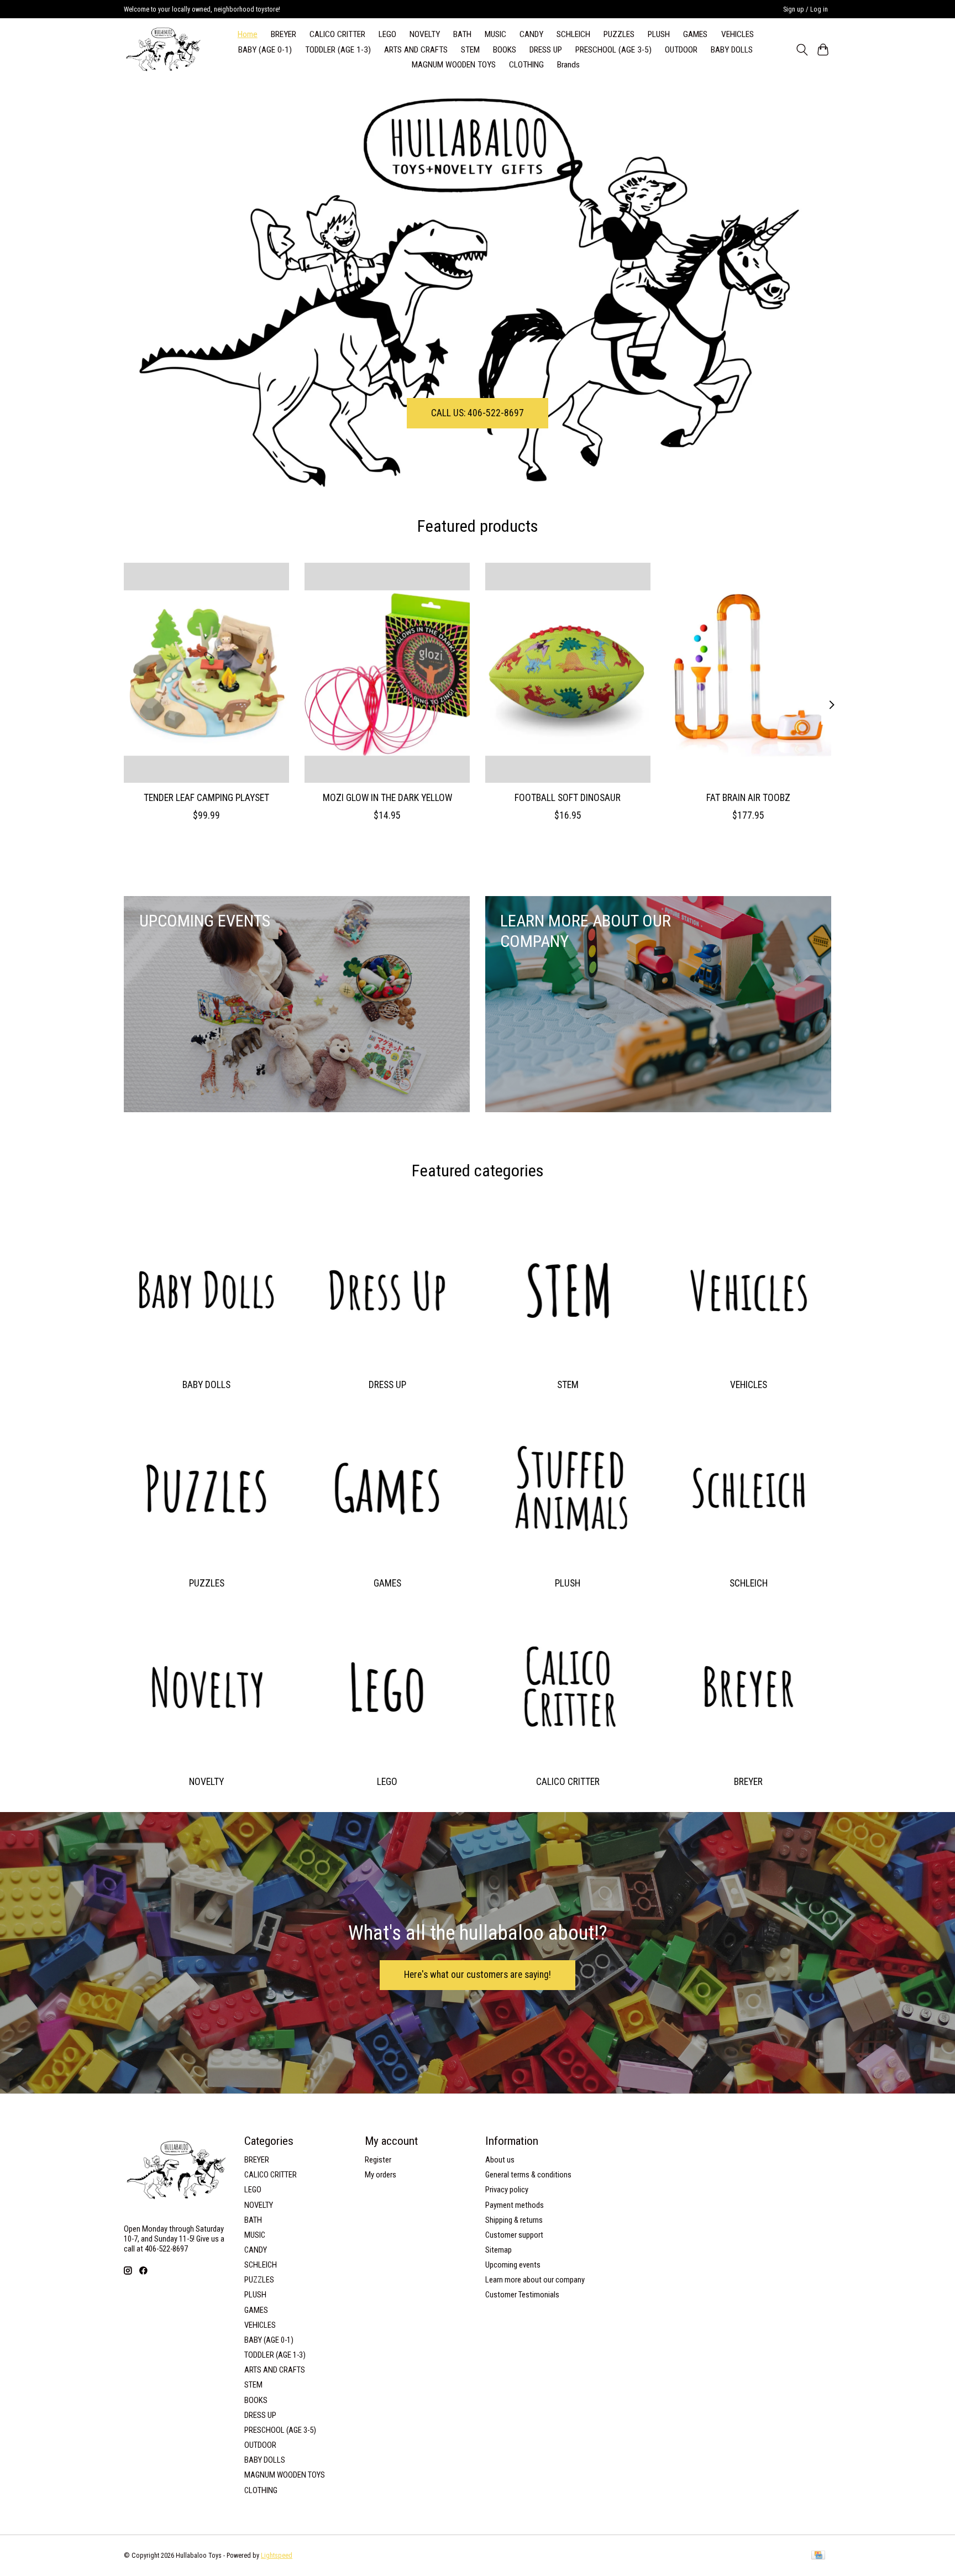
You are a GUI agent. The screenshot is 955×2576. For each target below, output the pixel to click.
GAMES (695, 34)
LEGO (387, 34)
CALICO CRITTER (337, 34)
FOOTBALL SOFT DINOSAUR (568, 797)
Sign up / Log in (806, 9)
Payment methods (515, 2205)
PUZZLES (619, 34)
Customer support (514, 2235)
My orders (381, 2175)
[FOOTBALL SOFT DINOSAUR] (568, 673)
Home (248, 34)
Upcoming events (513, 2265)
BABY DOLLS (732, 50)
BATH (462, 34)
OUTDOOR (681, 50)
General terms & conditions (528, 2175)
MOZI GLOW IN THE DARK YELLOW (387, 797)
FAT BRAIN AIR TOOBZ (748, 797)
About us (500, 2160)
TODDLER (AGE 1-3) (338, 50)
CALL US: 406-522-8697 (478, 412)
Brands (568, 65)
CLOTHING (526, 65)
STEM (470, 50)
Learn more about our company (535, 2280)
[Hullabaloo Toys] (163, 49)
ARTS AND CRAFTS (416, 50)
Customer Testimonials (522, 2295)
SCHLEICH (573, 34)
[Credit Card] (818, 2556)
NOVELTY (425, 34)
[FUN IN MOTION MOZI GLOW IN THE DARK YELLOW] (387, 673)
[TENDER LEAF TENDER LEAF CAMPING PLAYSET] (206, 673)
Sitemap (499, 2250)
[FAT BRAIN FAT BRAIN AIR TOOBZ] (749, 673)
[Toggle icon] (802, 50)
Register (378, 2160)
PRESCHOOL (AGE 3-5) (613, 50)
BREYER (284, 34)
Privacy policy (507, 2190)
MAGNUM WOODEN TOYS (454, 65)
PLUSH (659, 34)
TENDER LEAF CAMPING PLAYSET (206, 797)
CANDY (531, 34)
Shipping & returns (514, 2220)
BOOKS (505, 50)
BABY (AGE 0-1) (265, 50)
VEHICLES (738, 34)
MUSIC (495, 34)
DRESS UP (546, 50)
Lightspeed (277, 2556)
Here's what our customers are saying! (478, 1975)
